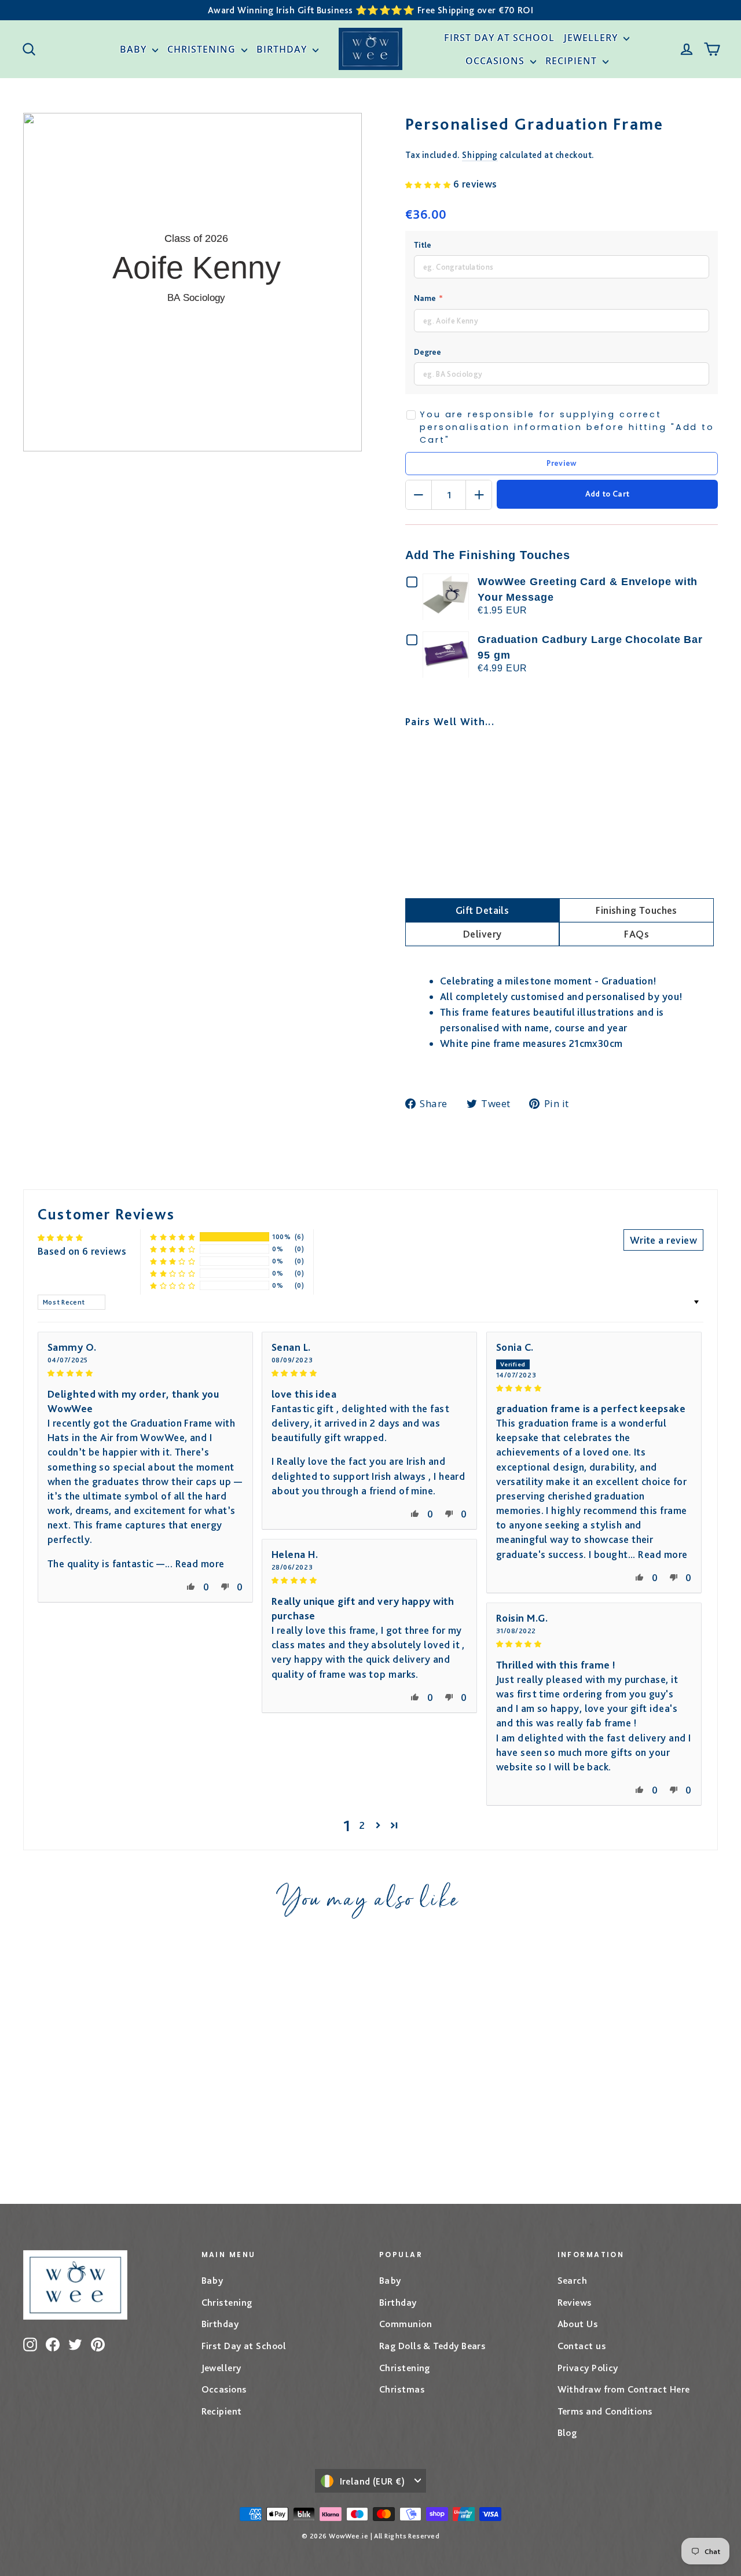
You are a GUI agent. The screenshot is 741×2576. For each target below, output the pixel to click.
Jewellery (592, 38)
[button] (429, 184)
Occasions (496, 61)
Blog (567, 2432)
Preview (561, 463)
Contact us (582, 2346)
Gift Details (482, 910)
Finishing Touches (637, 910)
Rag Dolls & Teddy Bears (432, 2346)
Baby (135, 49)
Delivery (483, 934)
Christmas (402, 2389)
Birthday (283, 49)
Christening (203, 49)
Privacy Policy (588, 2368)
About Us (578, 2324)
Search (573, 2280)
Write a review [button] (663, 1240)
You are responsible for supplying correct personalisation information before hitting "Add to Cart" (567, 427)
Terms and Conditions (605, 2411)
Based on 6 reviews (82, 1251)
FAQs (637, 934)
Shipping (480, 155)
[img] (145, 1372)
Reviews (575, 2302)
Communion (406, 2324)
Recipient (573, 61)
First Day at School (499, 38)
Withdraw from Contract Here (624, 2389)
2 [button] (362, 1825)
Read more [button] (200, 1563)
